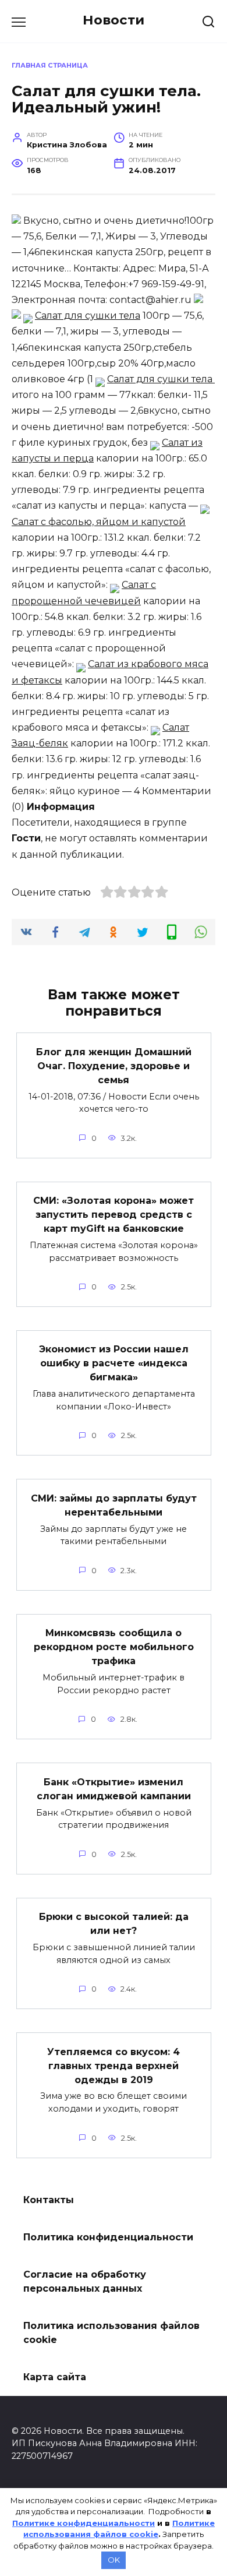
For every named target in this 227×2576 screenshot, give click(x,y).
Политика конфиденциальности (108, 2237)
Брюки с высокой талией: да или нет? (114, 1924)
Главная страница (50, 65)
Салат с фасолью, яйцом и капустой (99, 522)
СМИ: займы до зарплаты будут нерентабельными (114, 1505)
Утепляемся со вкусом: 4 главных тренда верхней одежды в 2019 (114, 2065)
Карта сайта (55, 2377)
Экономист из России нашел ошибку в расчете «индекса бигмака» (114, 1363)
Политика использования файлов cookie (111, 2333)
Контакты (49, 2200)
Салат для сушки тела (88, 316)
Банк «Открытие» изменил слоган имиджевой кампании (114, 1789)
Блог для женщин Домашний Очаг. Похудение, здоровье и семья (114, 1065)
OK (114, 2560)
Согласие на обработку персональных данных (85, 2281)
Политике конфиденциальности (84, 2523)
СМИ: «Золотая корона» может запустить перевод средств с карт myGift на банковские (114, 1215)
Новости (114, 20)
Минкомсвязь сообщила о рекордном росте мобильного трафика (114, 1647)
